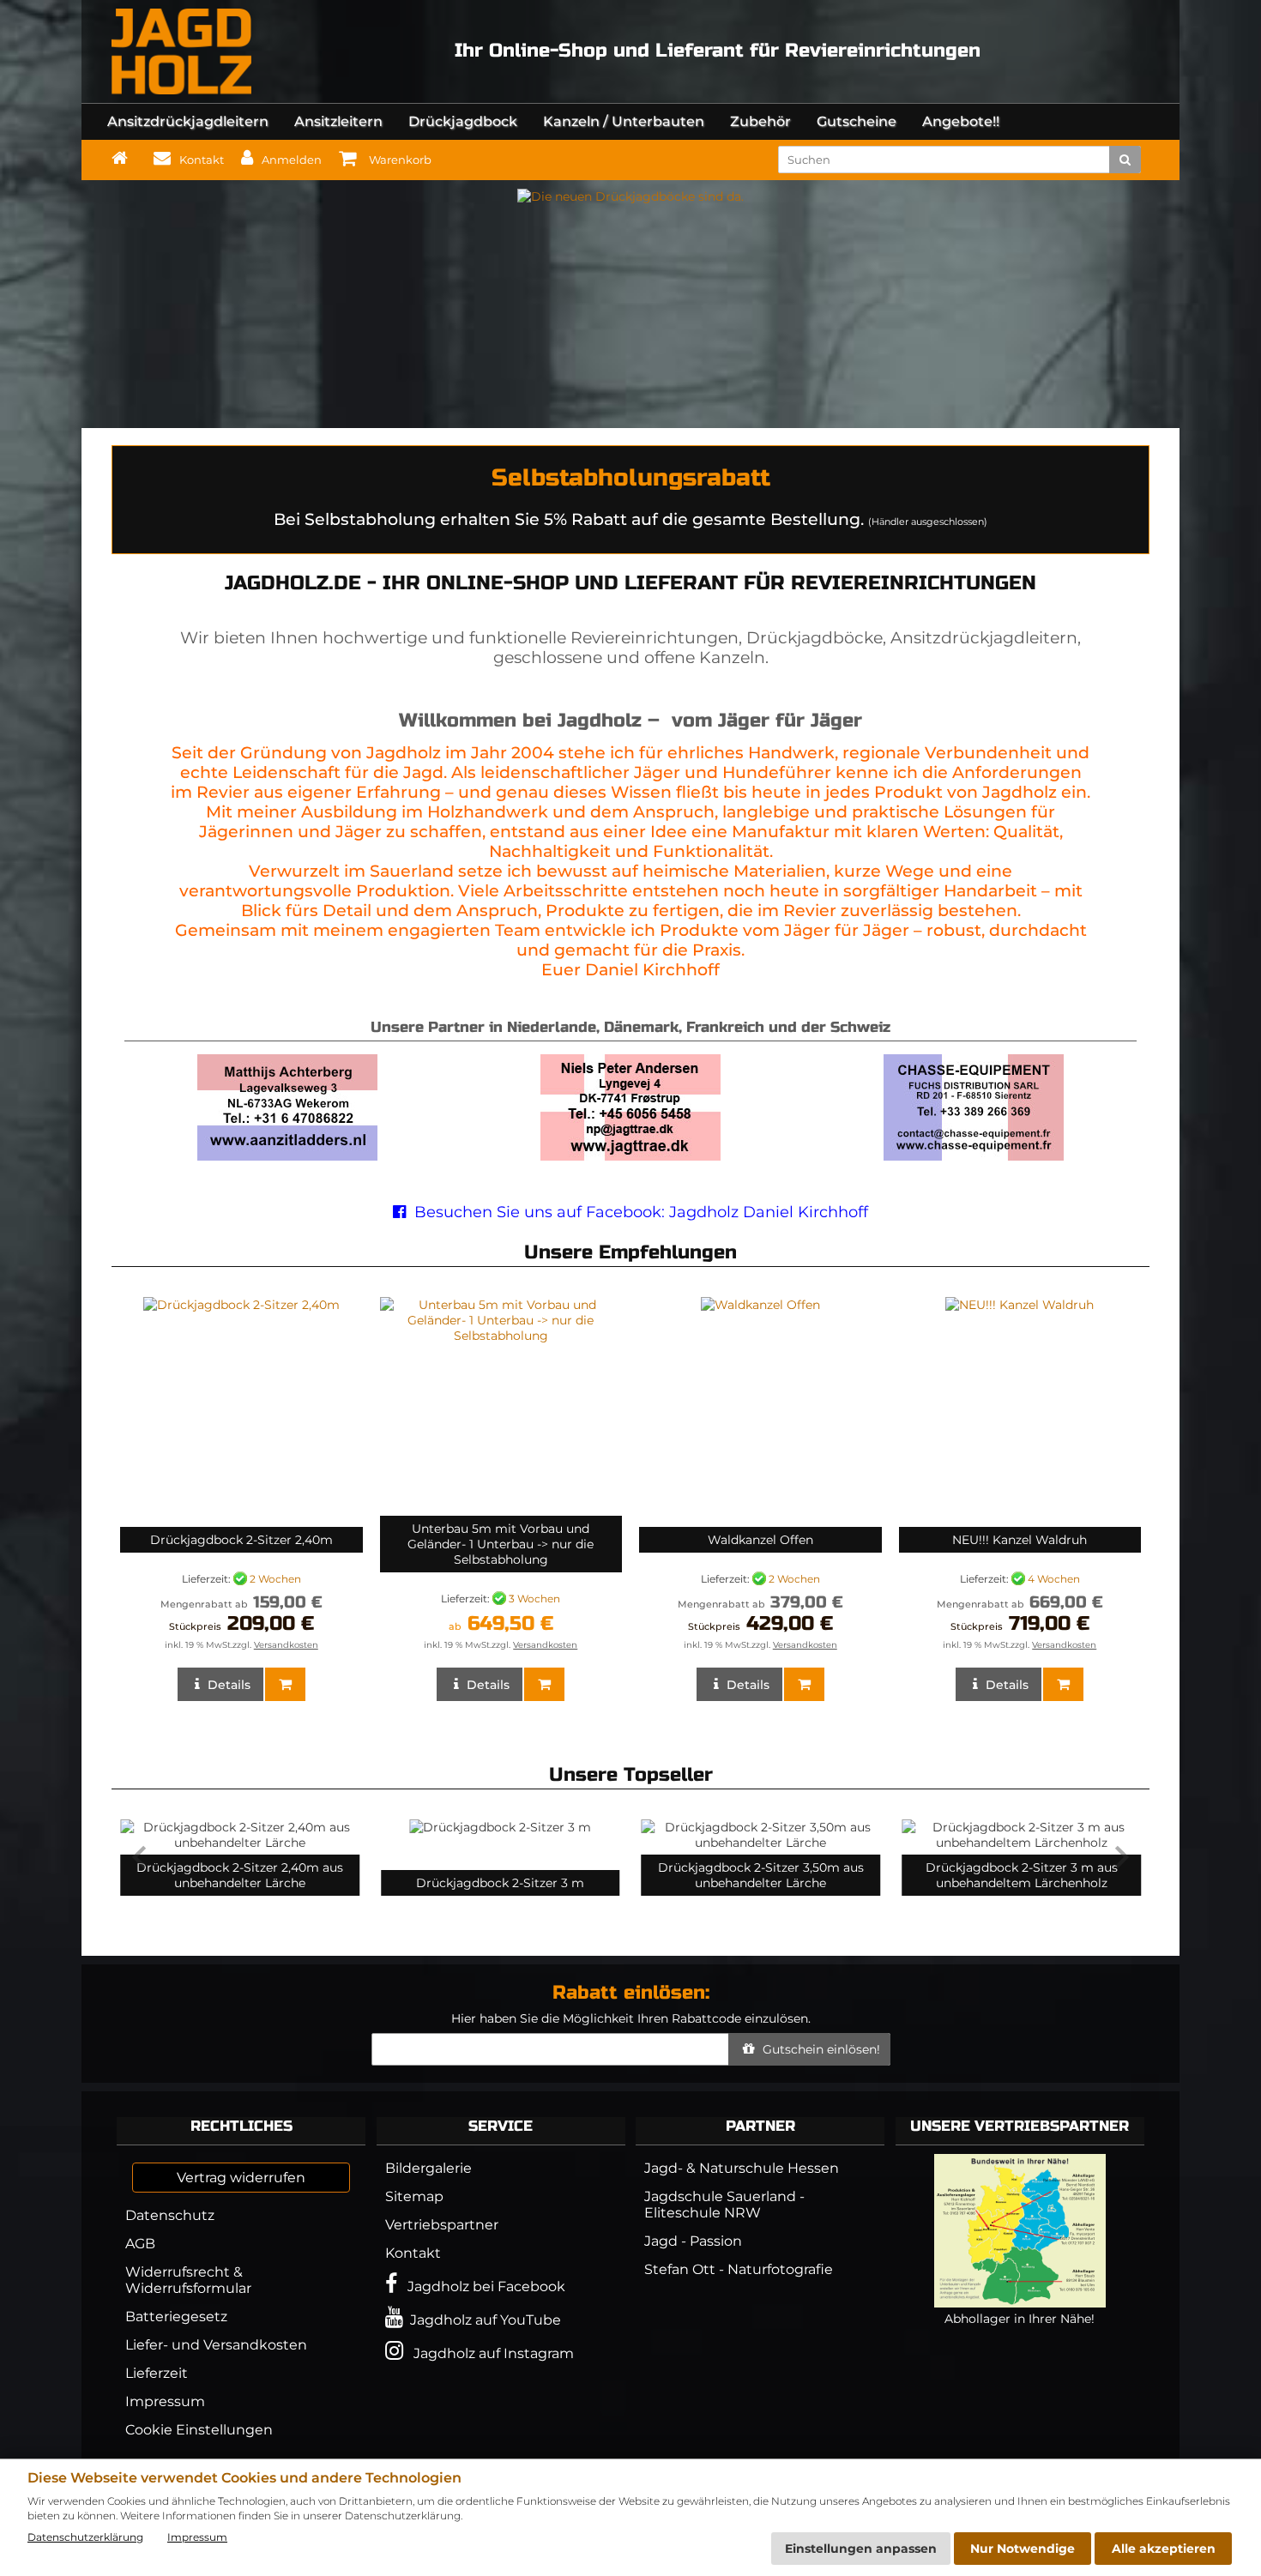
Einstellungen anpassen (861, 2549)
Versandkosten (286, 1645)
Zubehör (760, 121)
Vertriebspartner (442, 2225)
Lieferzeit (157, 2373)
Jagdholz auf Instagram (489, 2353)
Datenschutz (170, 2215)
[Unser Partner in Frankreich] (974, 1156)
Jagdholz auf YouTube (482, 2320)
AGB (140, 2244)
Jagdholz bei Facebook (481, 2286)
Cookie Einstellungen (199, 2430)
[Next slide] (1120, 1857)
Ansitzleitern (338, 121)
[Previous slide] (141, 1857)
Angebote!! (961, 121)
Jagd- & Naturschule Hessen (742, 2168)
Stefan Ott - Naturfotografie (739, 2269)
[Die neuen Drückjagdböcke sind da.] (630, 196)
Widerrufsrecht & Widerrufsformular (188, 2280)
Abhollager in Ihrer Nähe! (1020, 2319)
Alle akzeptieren (1164, 2549)
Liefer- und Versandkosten (216, 2345)
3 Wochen (534, 1598)
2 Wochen (275, 1578)
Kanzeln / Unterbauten (624, 121)
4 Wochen (1054, 1578)
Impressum (165, 2401)
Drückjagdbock (463, 121)
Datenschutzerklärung (85, 2537)
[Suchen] (1125, 160)
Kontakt (413, 2253)
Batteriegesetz (176, 2317)
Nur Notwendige (1023, 2549)
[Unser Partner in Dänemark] (630, 1156)
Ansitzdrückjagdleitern (188, 121)
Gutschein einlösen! (820, 2049)
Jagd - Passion (693, 2241)
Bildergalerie (428, 2168)
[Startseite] (124, 158)
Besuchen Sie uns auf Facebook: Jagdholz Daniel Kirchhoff (639, 1212)
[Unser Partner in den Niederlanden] (287, 1156)
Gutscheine (857, 121)
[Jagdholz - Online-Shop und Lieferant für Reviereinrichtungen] (181, 51)
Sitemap (414, 2196)
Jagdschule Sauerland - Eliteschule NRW (724, 2205)
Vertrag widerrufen (241, 2178)
